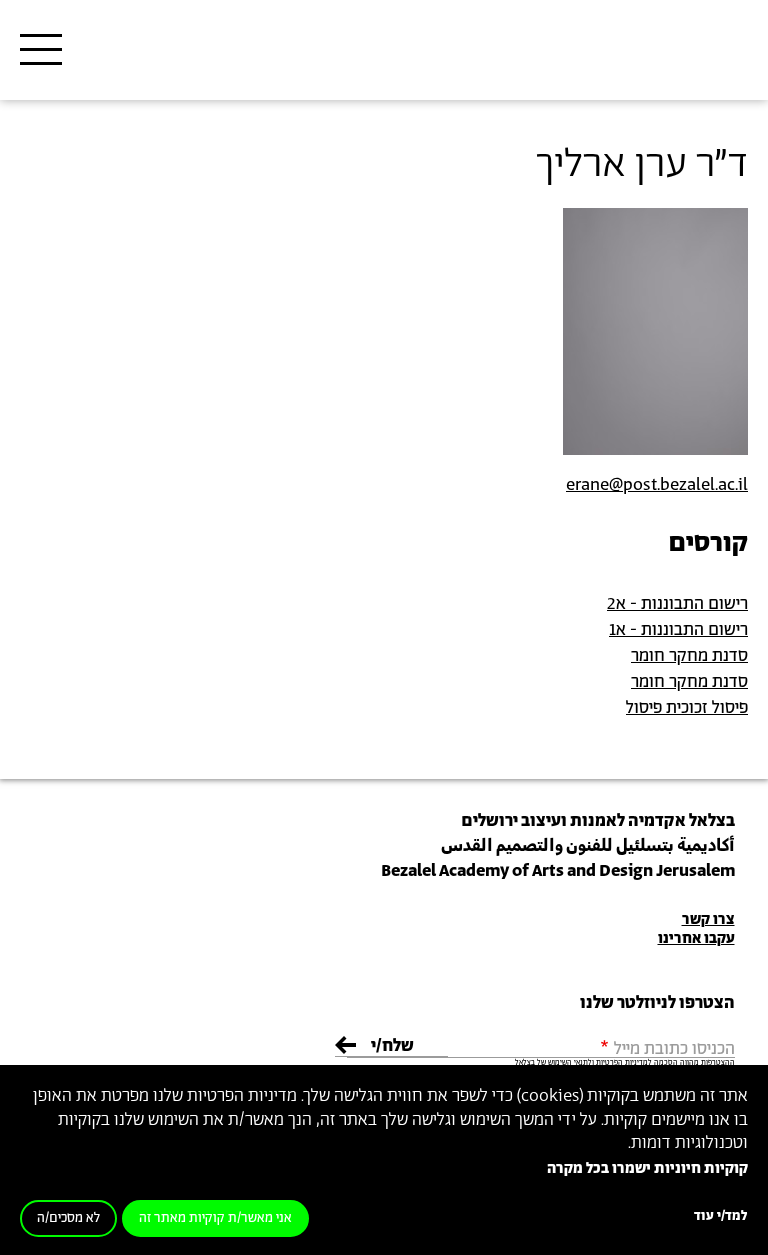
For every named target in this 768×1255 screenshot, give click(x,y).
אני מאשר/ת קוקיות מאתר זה (215, 1218)
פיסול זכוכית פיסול (687, 708)
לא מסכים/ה (68, 1218)
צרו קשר (708, 919)
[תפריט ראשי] (41, 50)
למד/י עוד (721, 1216)
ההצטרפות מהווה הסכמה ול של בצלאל (625, 1063)
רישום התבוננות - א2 (677, 604)
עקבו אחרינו (696, 938)
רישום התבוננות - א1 (678, 630)
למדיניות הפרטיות (624, 1063)
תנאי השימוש (568, 1063)
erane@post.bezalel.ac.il (657, 485)
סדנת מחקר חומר (689, 656)
